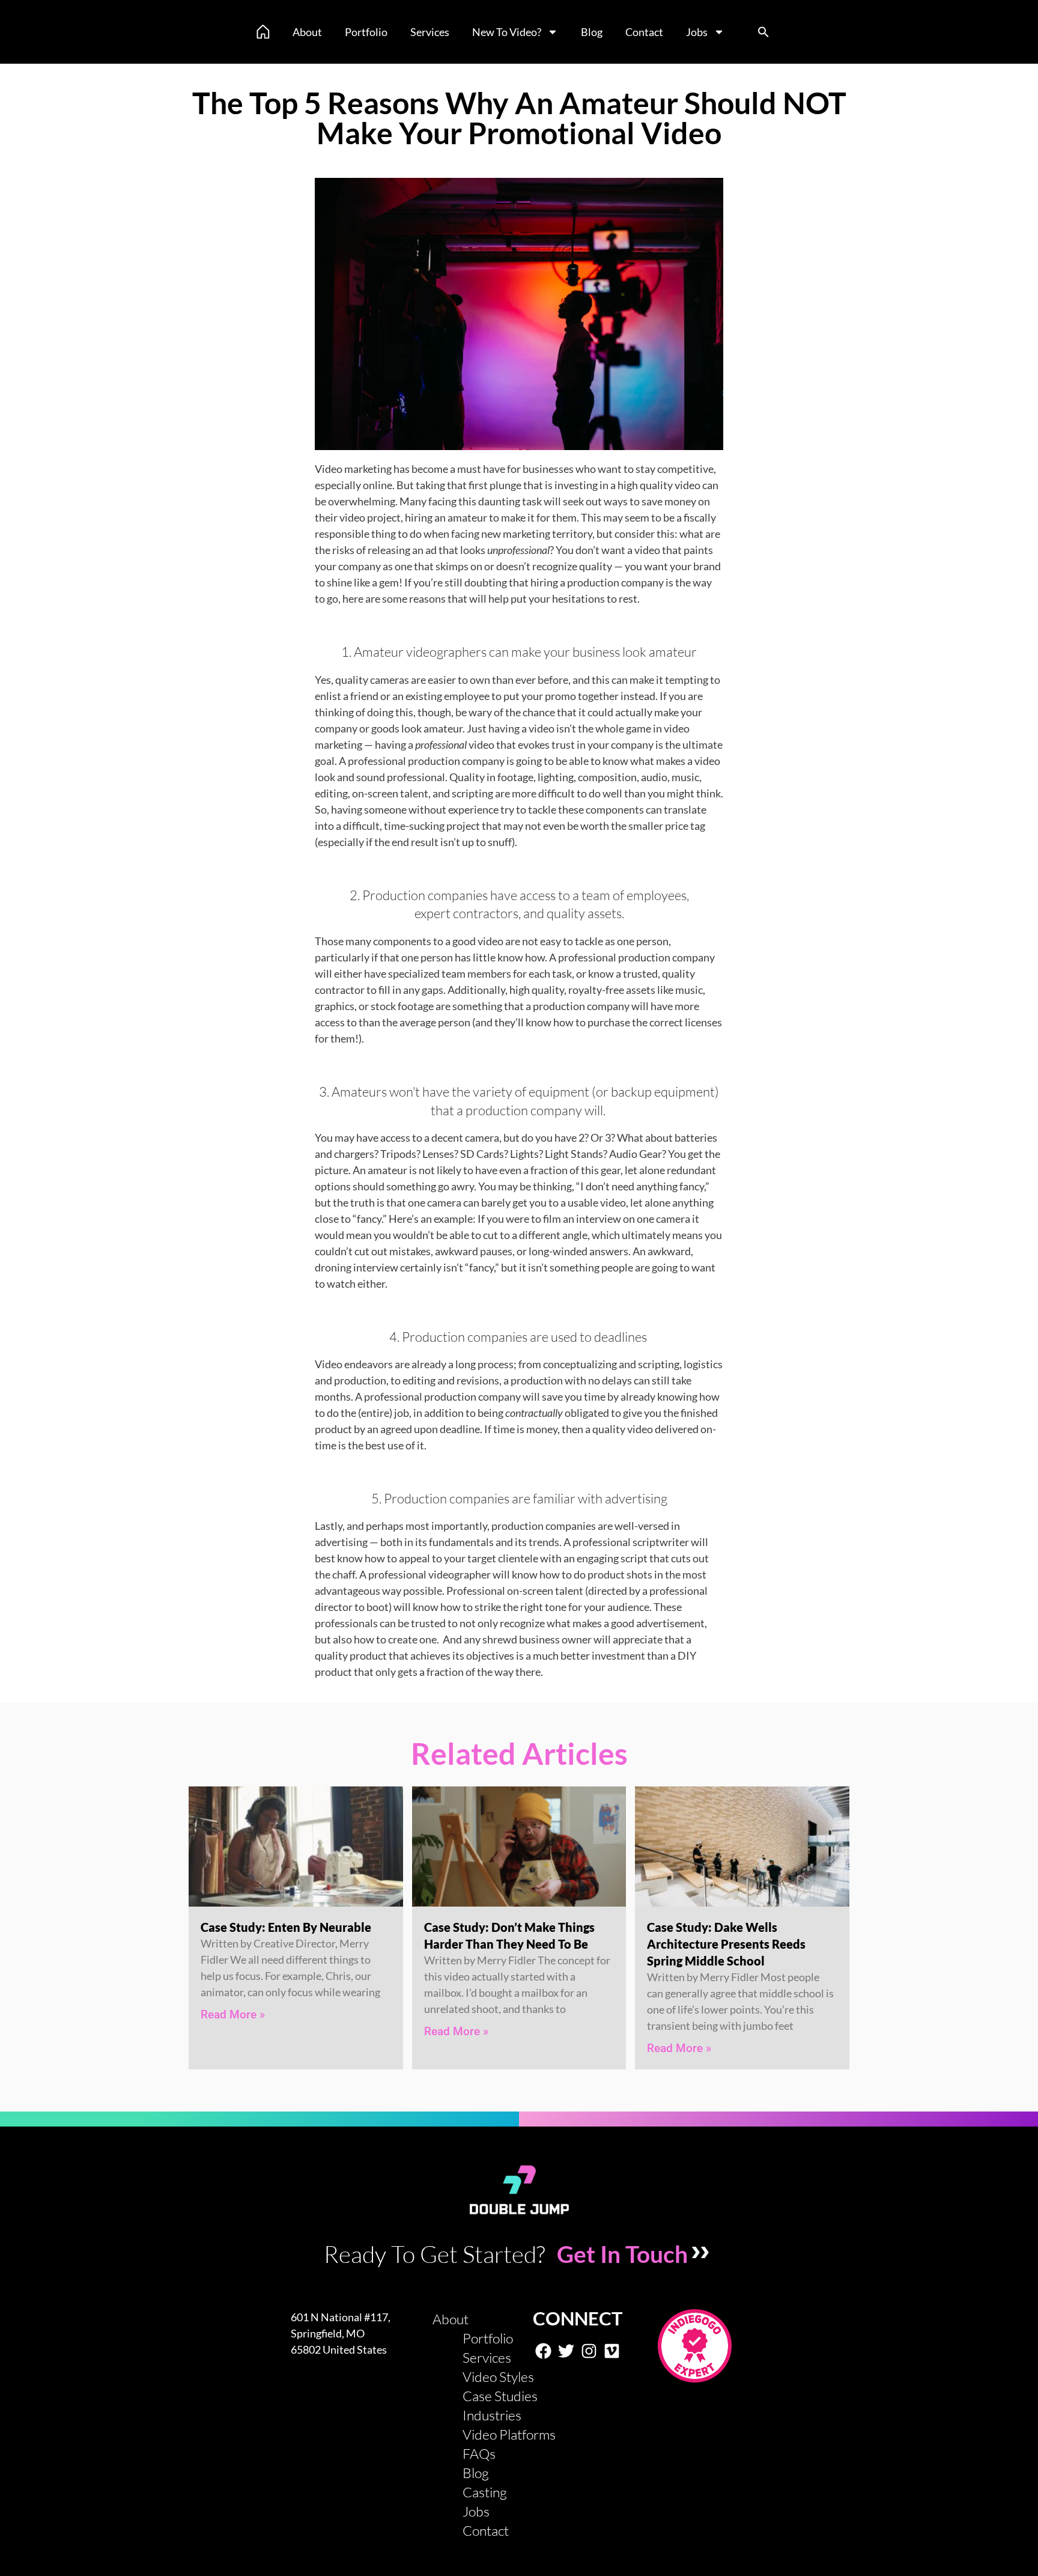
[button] (763, 32)
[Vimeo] (612, 2351)
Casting (485, 2492)
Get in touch (622, 2254)
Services (430, 32)
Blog (592, 32)
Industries (492, 2415)
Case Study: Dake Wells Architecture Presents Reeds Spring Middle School (726, 1944)
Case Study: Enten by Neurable (286, 1927)
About (307, 32)
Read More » (233, 2014)
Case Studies (500, 2396)
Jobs (697, 32)
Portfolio (366, 32)
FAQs (479, 2453)
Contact (644, 32)
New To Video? (507, 32)
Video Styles (498, 2377)
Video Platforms (509, 2434)
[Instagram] (589, 2351)
